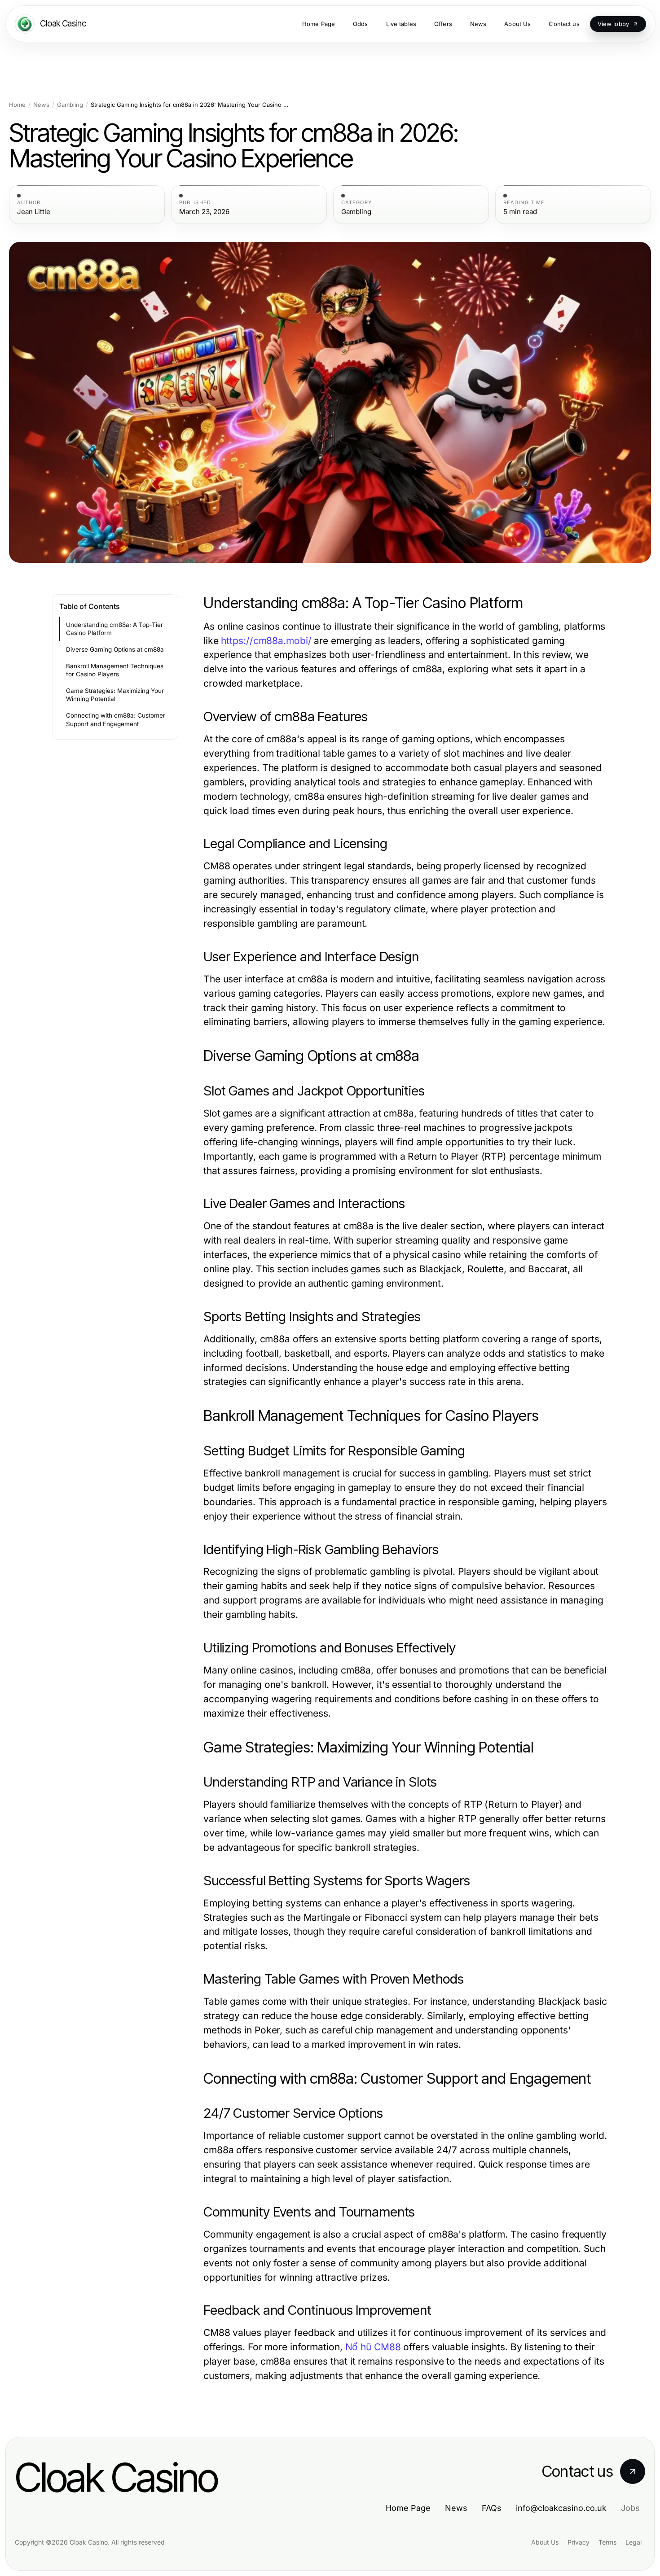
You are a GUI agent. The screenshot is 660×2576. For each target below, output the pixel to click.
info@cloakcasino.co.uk (561, 2508)
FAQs (492, 2508)
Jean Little (34, 212)
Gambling (70, 105)
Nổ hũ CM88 (373, 2347)
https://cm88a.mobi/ (266, 641)
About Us (545, 2542)
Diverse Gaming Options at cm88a (115, 649)
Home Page (408, 2508)
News (41, 105)
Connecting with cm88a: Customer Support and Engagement (116, 720)
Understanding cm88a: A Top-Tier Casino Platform (114, 629)
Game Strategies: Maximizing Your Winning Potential (115, 695)
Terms (607, 2542)
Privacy (579, 2542)
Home (17, 105)
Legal (634, 2542)
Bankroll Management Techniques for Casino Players (115, 670)
